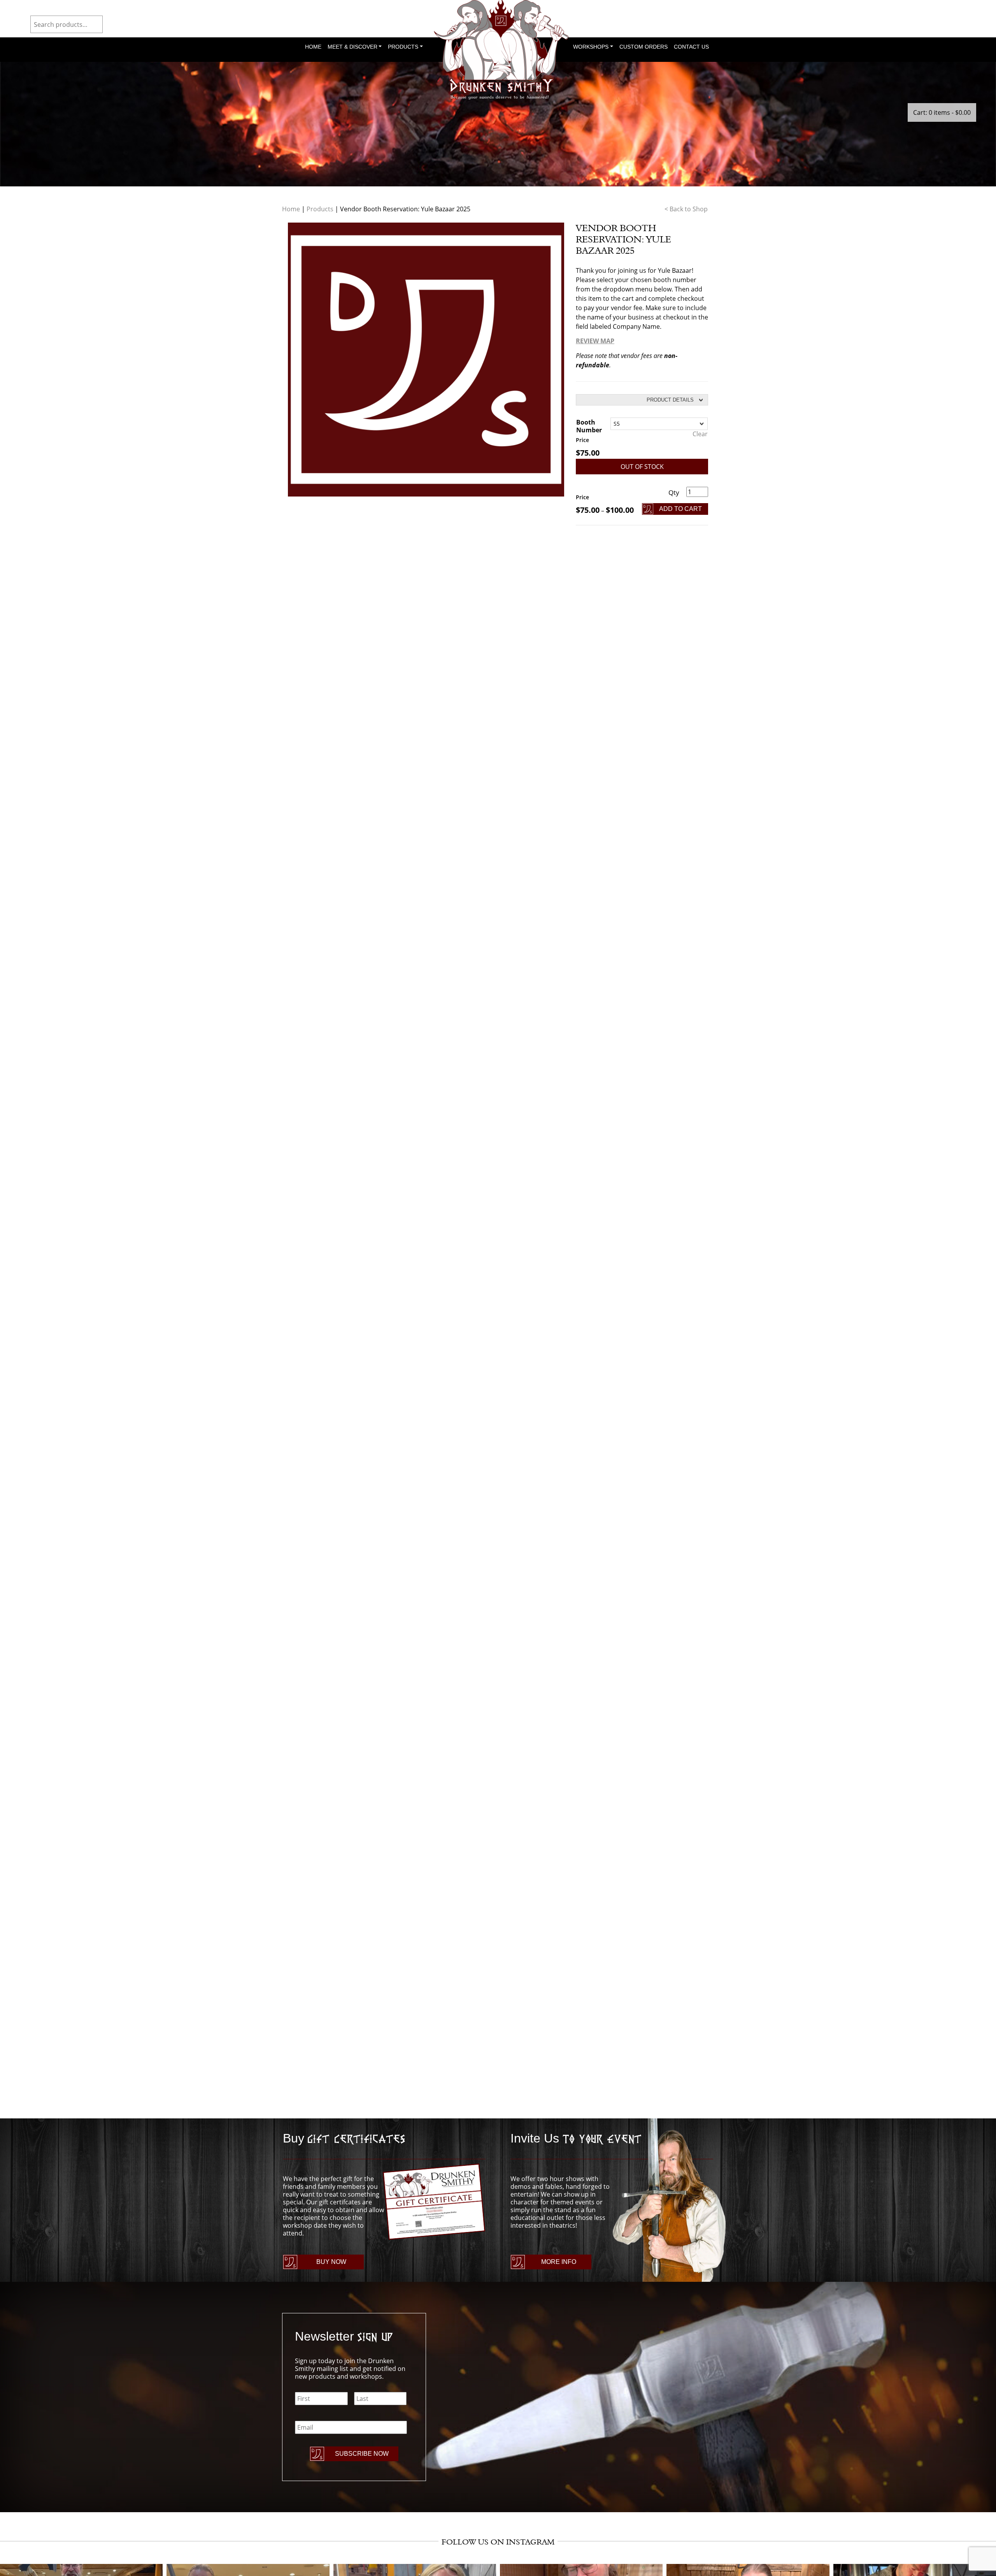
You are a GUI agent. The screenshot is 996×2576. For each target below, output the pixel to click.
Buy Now (331, 2262)
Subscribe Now (362, 2454)
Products (403, 47)
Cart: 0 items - (942, 112)
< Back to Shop (686, 209)
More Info (559, 2262)
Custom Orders (644, 47)
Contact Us (691, 47)
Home (313, 47)
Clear (700, 434)
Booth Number (589, 426)
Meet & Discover (352, 47)
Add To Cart (680, 509)
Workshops (591, 47)
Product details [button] (670, 400)
